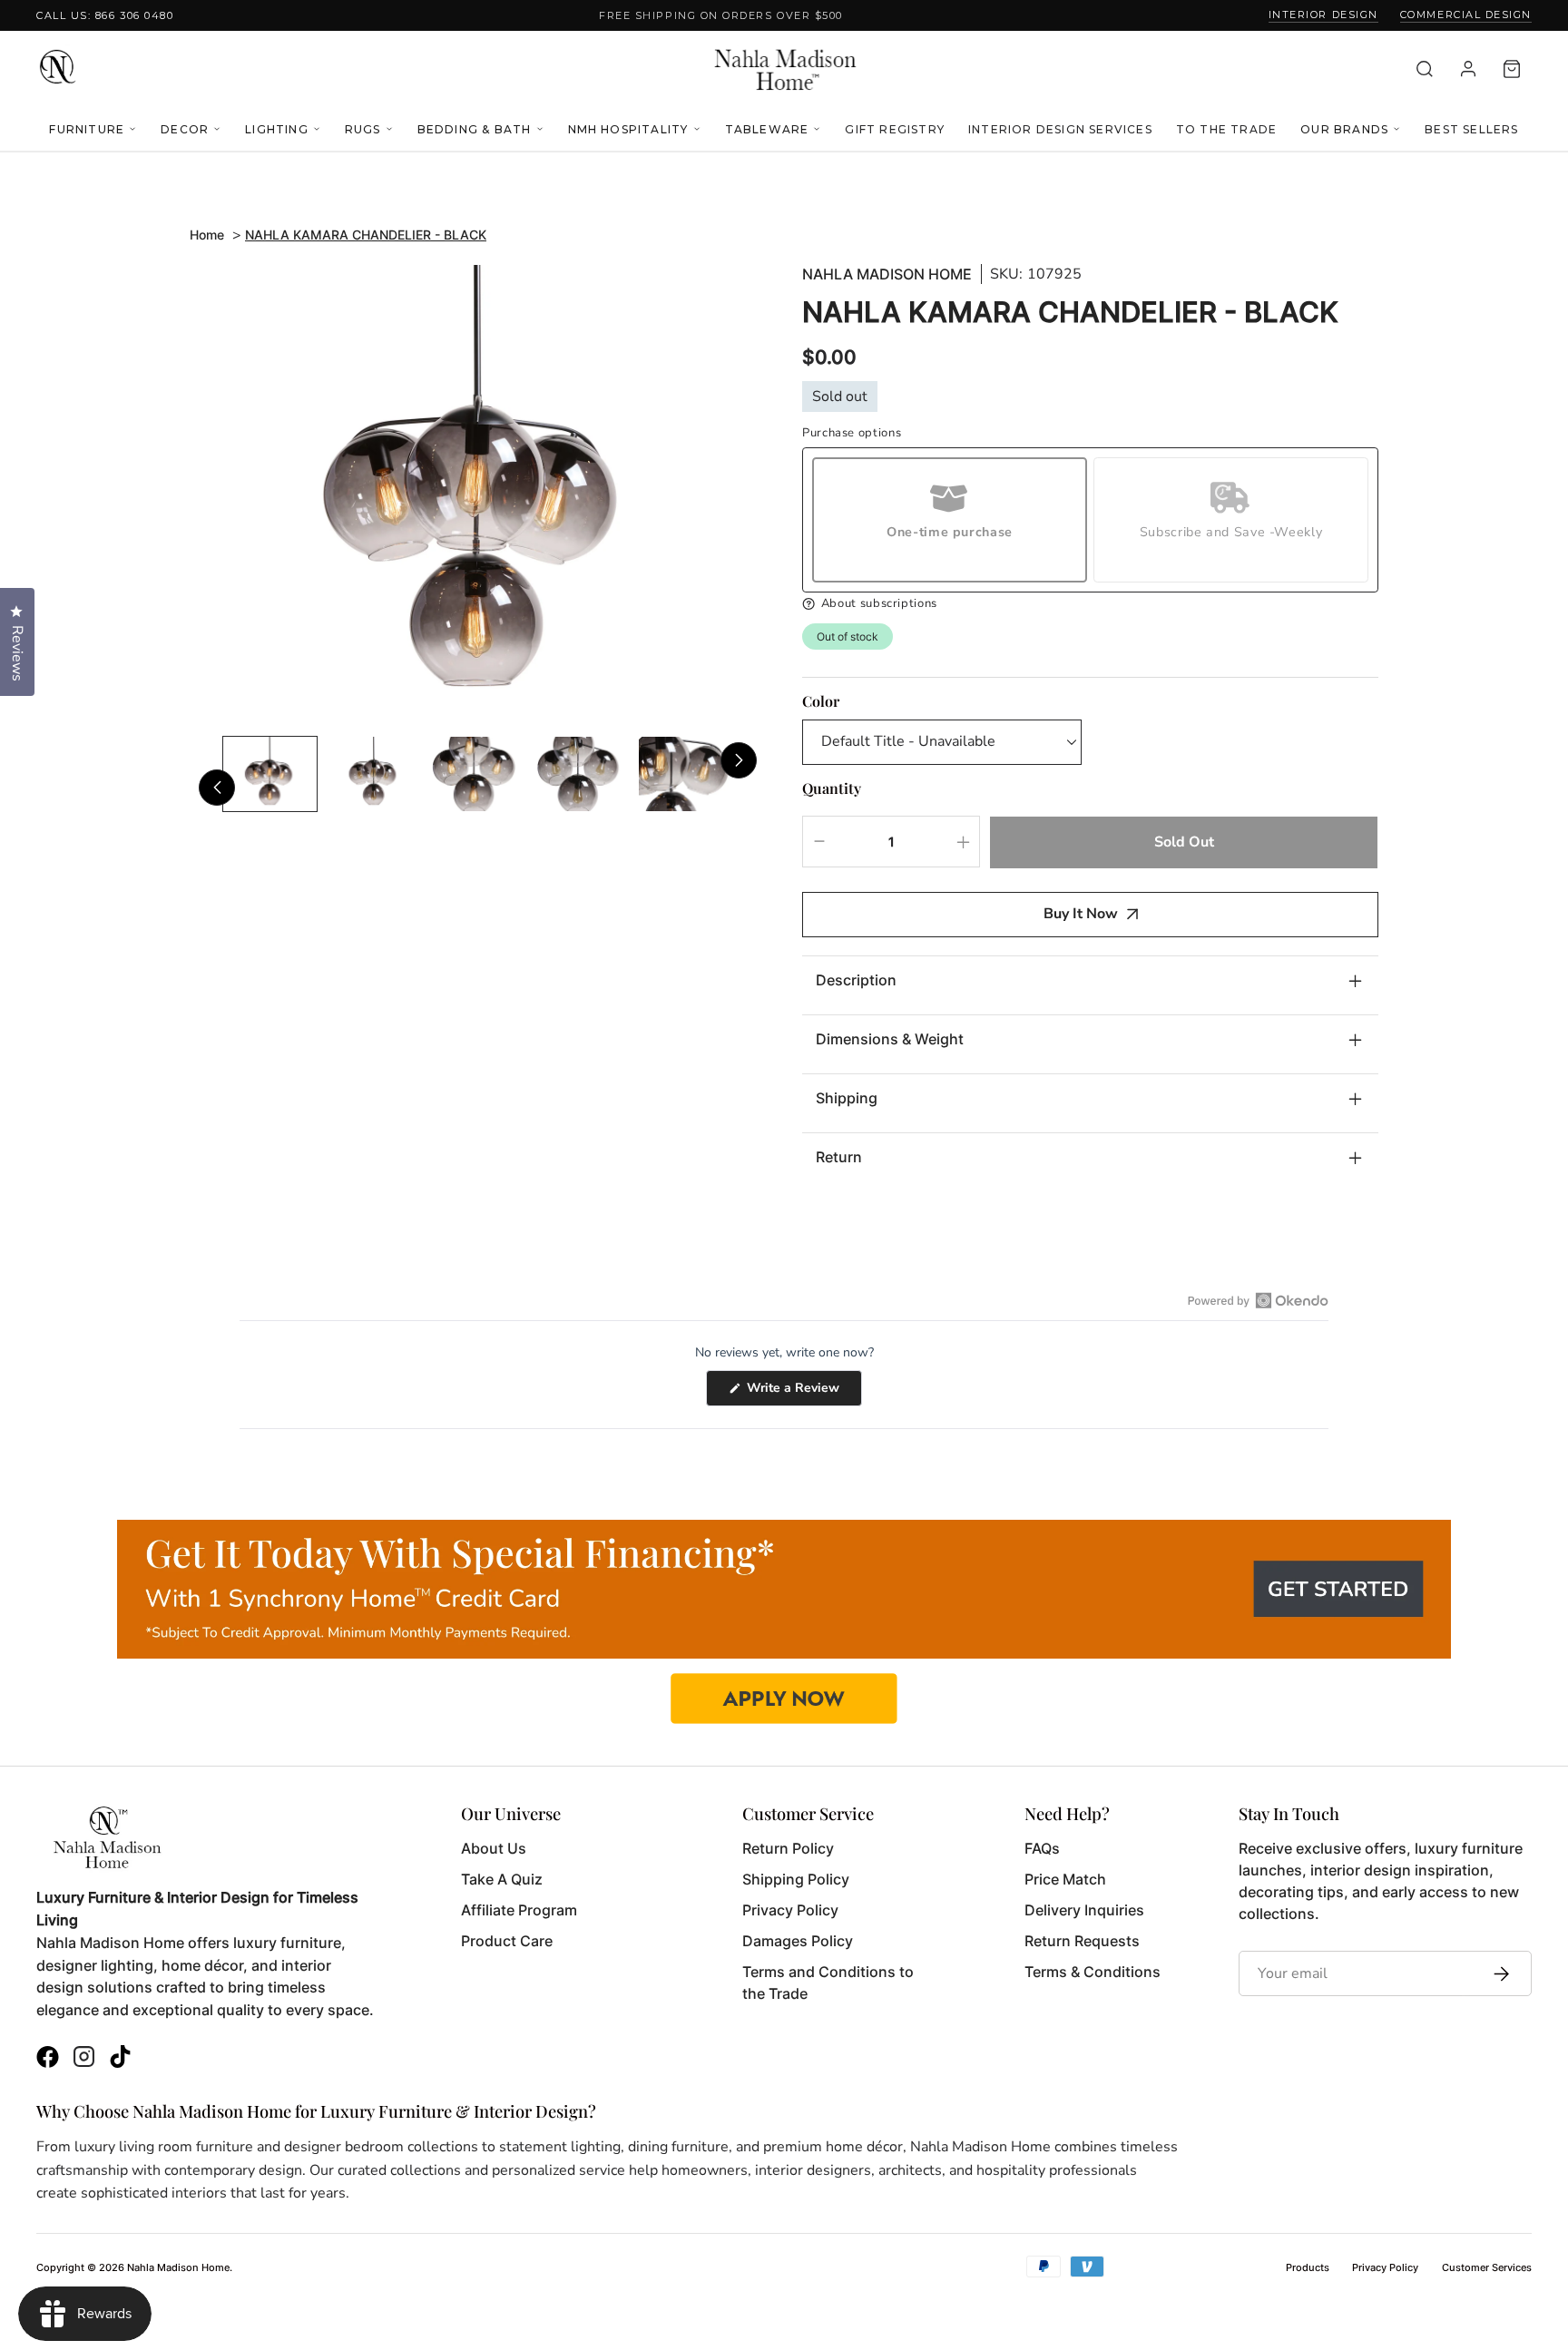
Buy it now (1081, 914)
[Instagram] (84, 2059)
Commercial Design (1466, 15)
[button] (1090, 604)
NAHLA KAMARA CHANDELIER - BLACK (366, 235)
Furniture (87, 129)
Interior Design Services (1060, 129)
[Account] (1468, 69)
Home (207, 235)
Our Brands (1344, 129)
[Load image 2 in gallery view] (374, 774)
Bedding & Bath (475, 129)
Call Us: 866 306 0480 (105, 15)
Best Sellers (1471, 129)
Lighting (277, 129)
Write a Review (803, 1392)
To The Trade (1226, 129)
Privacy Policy (1385, 2267)
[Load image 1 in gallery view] (270, 774)
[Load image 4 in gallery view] (582, 774)
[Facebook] (48, 2059)
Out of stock (848, 636)
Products (1308, 2267)
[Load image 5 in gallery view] (686, 774)
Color (821, 701)
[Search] (1425, 69)
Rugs (363, 129)
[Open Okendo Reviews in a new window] (1258, 1300)
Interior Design (1323, 15)
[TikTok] (120, 2059)
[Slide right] (739, 760)
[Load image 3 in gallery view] (478, 774)
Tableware (767, 129)
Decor (185, 129)
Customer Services (1487, 2267)
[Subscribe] (1497, 1973)
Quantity (832, 788)
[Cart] (1512, 69)
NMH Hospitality (628, 129)
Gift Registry (895, 129)
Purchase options (852, 433)
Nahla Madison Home (887, 274)
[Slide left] (217, 788)
